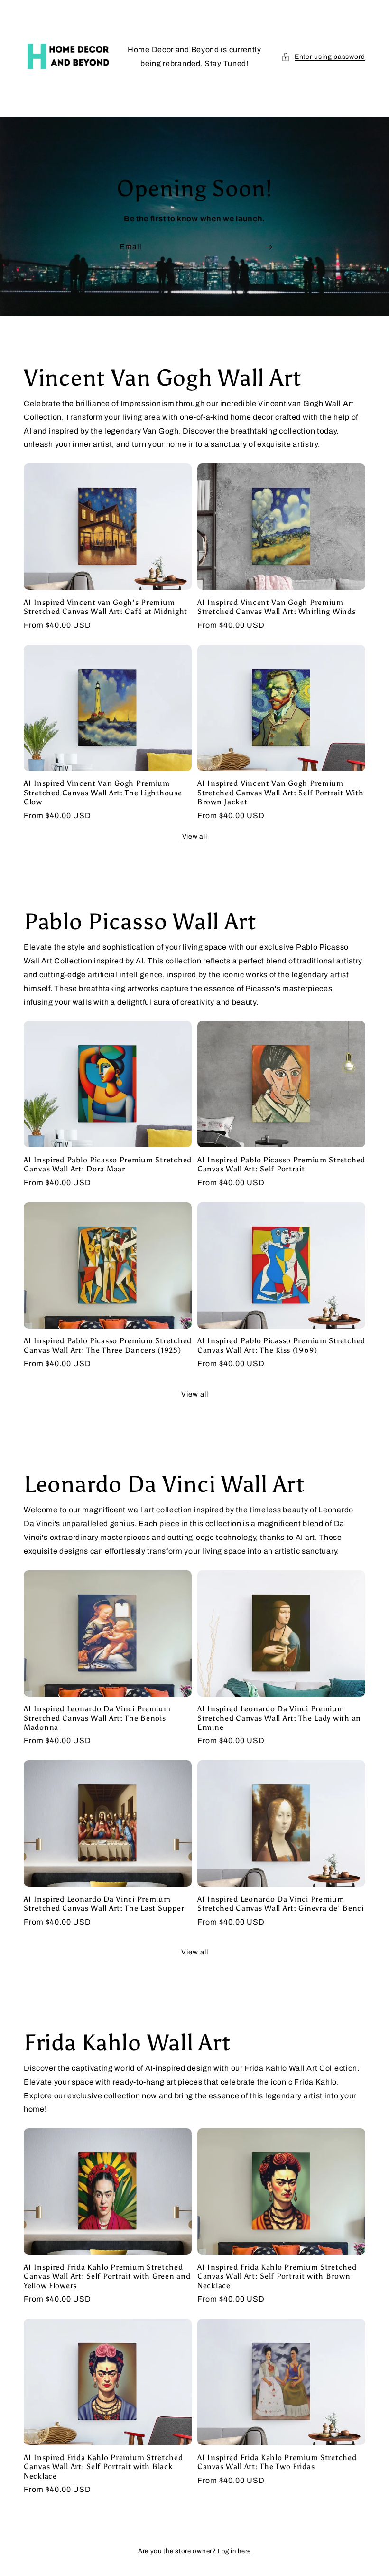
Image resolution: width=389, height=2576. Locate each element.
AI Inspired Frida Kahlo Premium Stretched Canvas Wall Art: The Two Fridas (277, 2462)
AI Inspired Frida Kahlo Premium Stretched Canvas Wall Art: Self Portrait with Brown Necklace (277, 2276)
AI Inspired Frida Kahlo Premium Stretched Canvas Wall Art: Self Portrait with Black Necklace (103, 2467)
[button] (323, 57)
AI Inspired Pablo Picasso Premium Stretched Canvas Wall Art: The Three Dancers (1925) (108, 1345)
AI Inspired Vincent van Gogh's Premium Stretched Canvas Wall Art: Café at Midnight (106, 607)
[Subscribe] (269, 247)
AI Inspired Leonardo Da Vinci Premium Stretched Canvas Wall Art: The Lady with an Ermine (279, 1718)
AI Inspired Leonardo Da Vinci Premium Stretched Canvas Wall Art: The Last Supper (104, 1904)
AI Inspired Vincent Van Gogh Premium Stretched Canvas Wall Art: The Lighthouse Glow (103, 793)
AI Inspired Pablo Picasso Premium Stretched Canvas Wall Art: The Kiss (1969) (281, 1345)
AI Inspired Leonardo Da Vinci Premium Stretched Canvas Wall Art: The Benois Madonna (97, 1718)
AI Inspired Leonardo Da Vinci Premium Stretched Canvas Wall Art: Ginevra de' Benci (281, 1904)
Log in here (234, 2551)
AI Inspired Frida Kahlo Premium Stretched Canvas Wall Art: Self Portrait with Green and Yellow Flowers (107, 2276)
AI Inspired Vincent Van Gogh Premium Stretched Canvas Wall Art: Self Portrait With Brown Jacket (280, 793)
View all (195, 836)
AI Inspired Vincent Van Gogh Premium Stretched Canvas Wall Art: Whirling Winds (277, 607)
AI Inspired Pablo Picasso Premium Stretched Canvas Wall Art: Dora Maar (108, 1164)
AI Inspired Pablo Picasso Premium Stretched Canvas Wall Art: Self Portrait (281, 1164)
